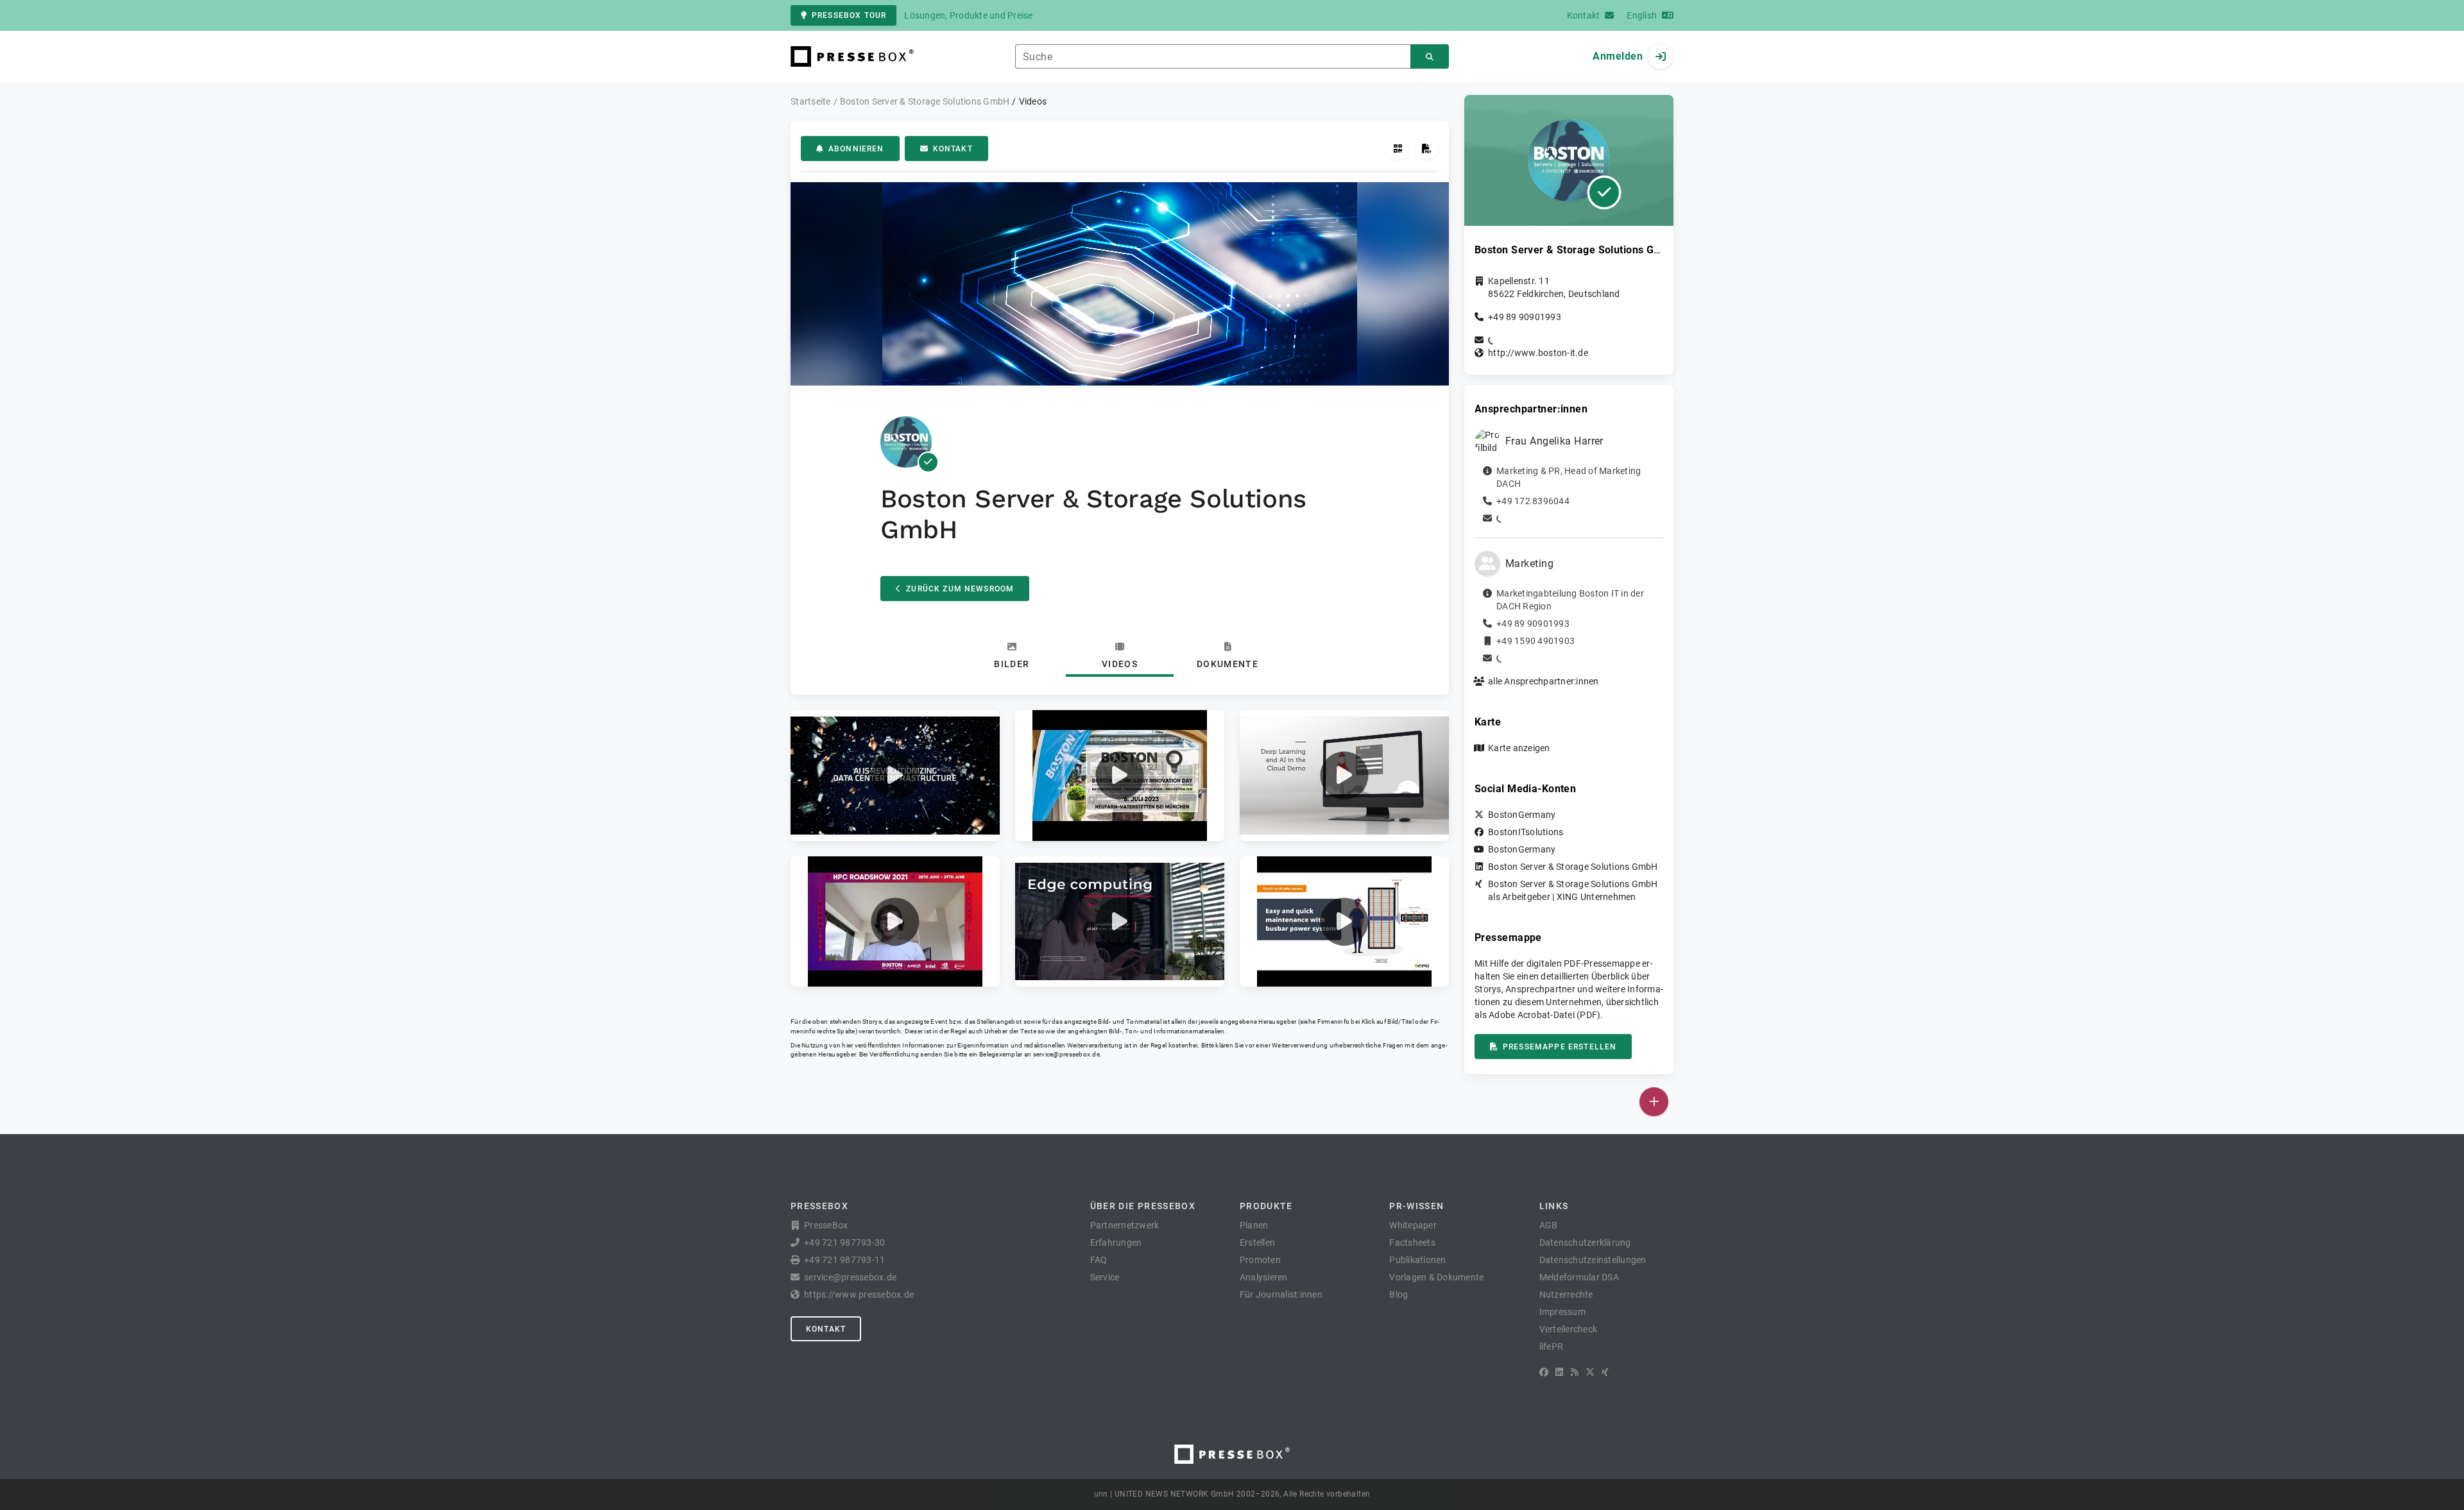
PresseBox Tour (849, 15)
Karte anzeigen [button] (1519, 748)
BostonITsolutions (1526, 832)
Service (1105, 1277)
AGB (1549, 1225)
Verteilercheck (1569, 1329)
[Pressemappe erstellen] (1427, 148)
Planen (1254, 1225)
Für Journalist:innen (1281, 1294)
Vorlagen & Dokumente (1436, 1277)
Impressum (1562, 1312)
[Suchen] (1430, 57)
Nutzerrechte (1566, 1294)
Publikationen (1417, 1260)
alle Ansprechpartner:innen (1544, 681)
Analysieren (1264, 1277)
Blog (1399, 1294)
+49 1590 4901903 (1536, 641)
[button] (895, 776)
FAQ (1099, 1260)
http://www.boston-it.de (1538, 353)
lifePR (1552, 1346)
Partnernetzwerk (1125, 1225)
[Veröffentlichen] (1654, 1102)
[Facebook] (1544, 1372)
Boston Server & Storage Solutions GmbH (1573, 867)
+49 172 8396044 (1533, 501)
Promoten (1260, 1260)
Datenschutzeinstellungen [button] (1593, 1260)
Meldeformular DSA (1579, 1277)
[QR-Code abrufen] (1398, 148)
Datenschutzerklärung (1585, 1243)
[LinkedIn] (1559, 1372)
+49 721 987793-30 (844, 1243)
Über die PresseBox (1143, 1206)
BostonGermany (1522, 815)
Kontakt (953, 149)
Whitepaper (1413, 1225)
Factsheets (1412, 1243)
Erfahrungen (1116, 1243)
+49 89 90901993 (1525, 317)
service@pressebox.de (1066, 1054)
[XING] (1605, 1372)
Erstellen (1257, 1243)
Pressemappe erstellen (1560, 1047)
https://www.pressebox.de (859, 1294)
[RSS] (1575, 1372)
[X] (1590, 1372)
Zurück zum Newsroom (960, 589)
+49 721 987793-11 (844, 1260)
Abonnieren (856, 149)
